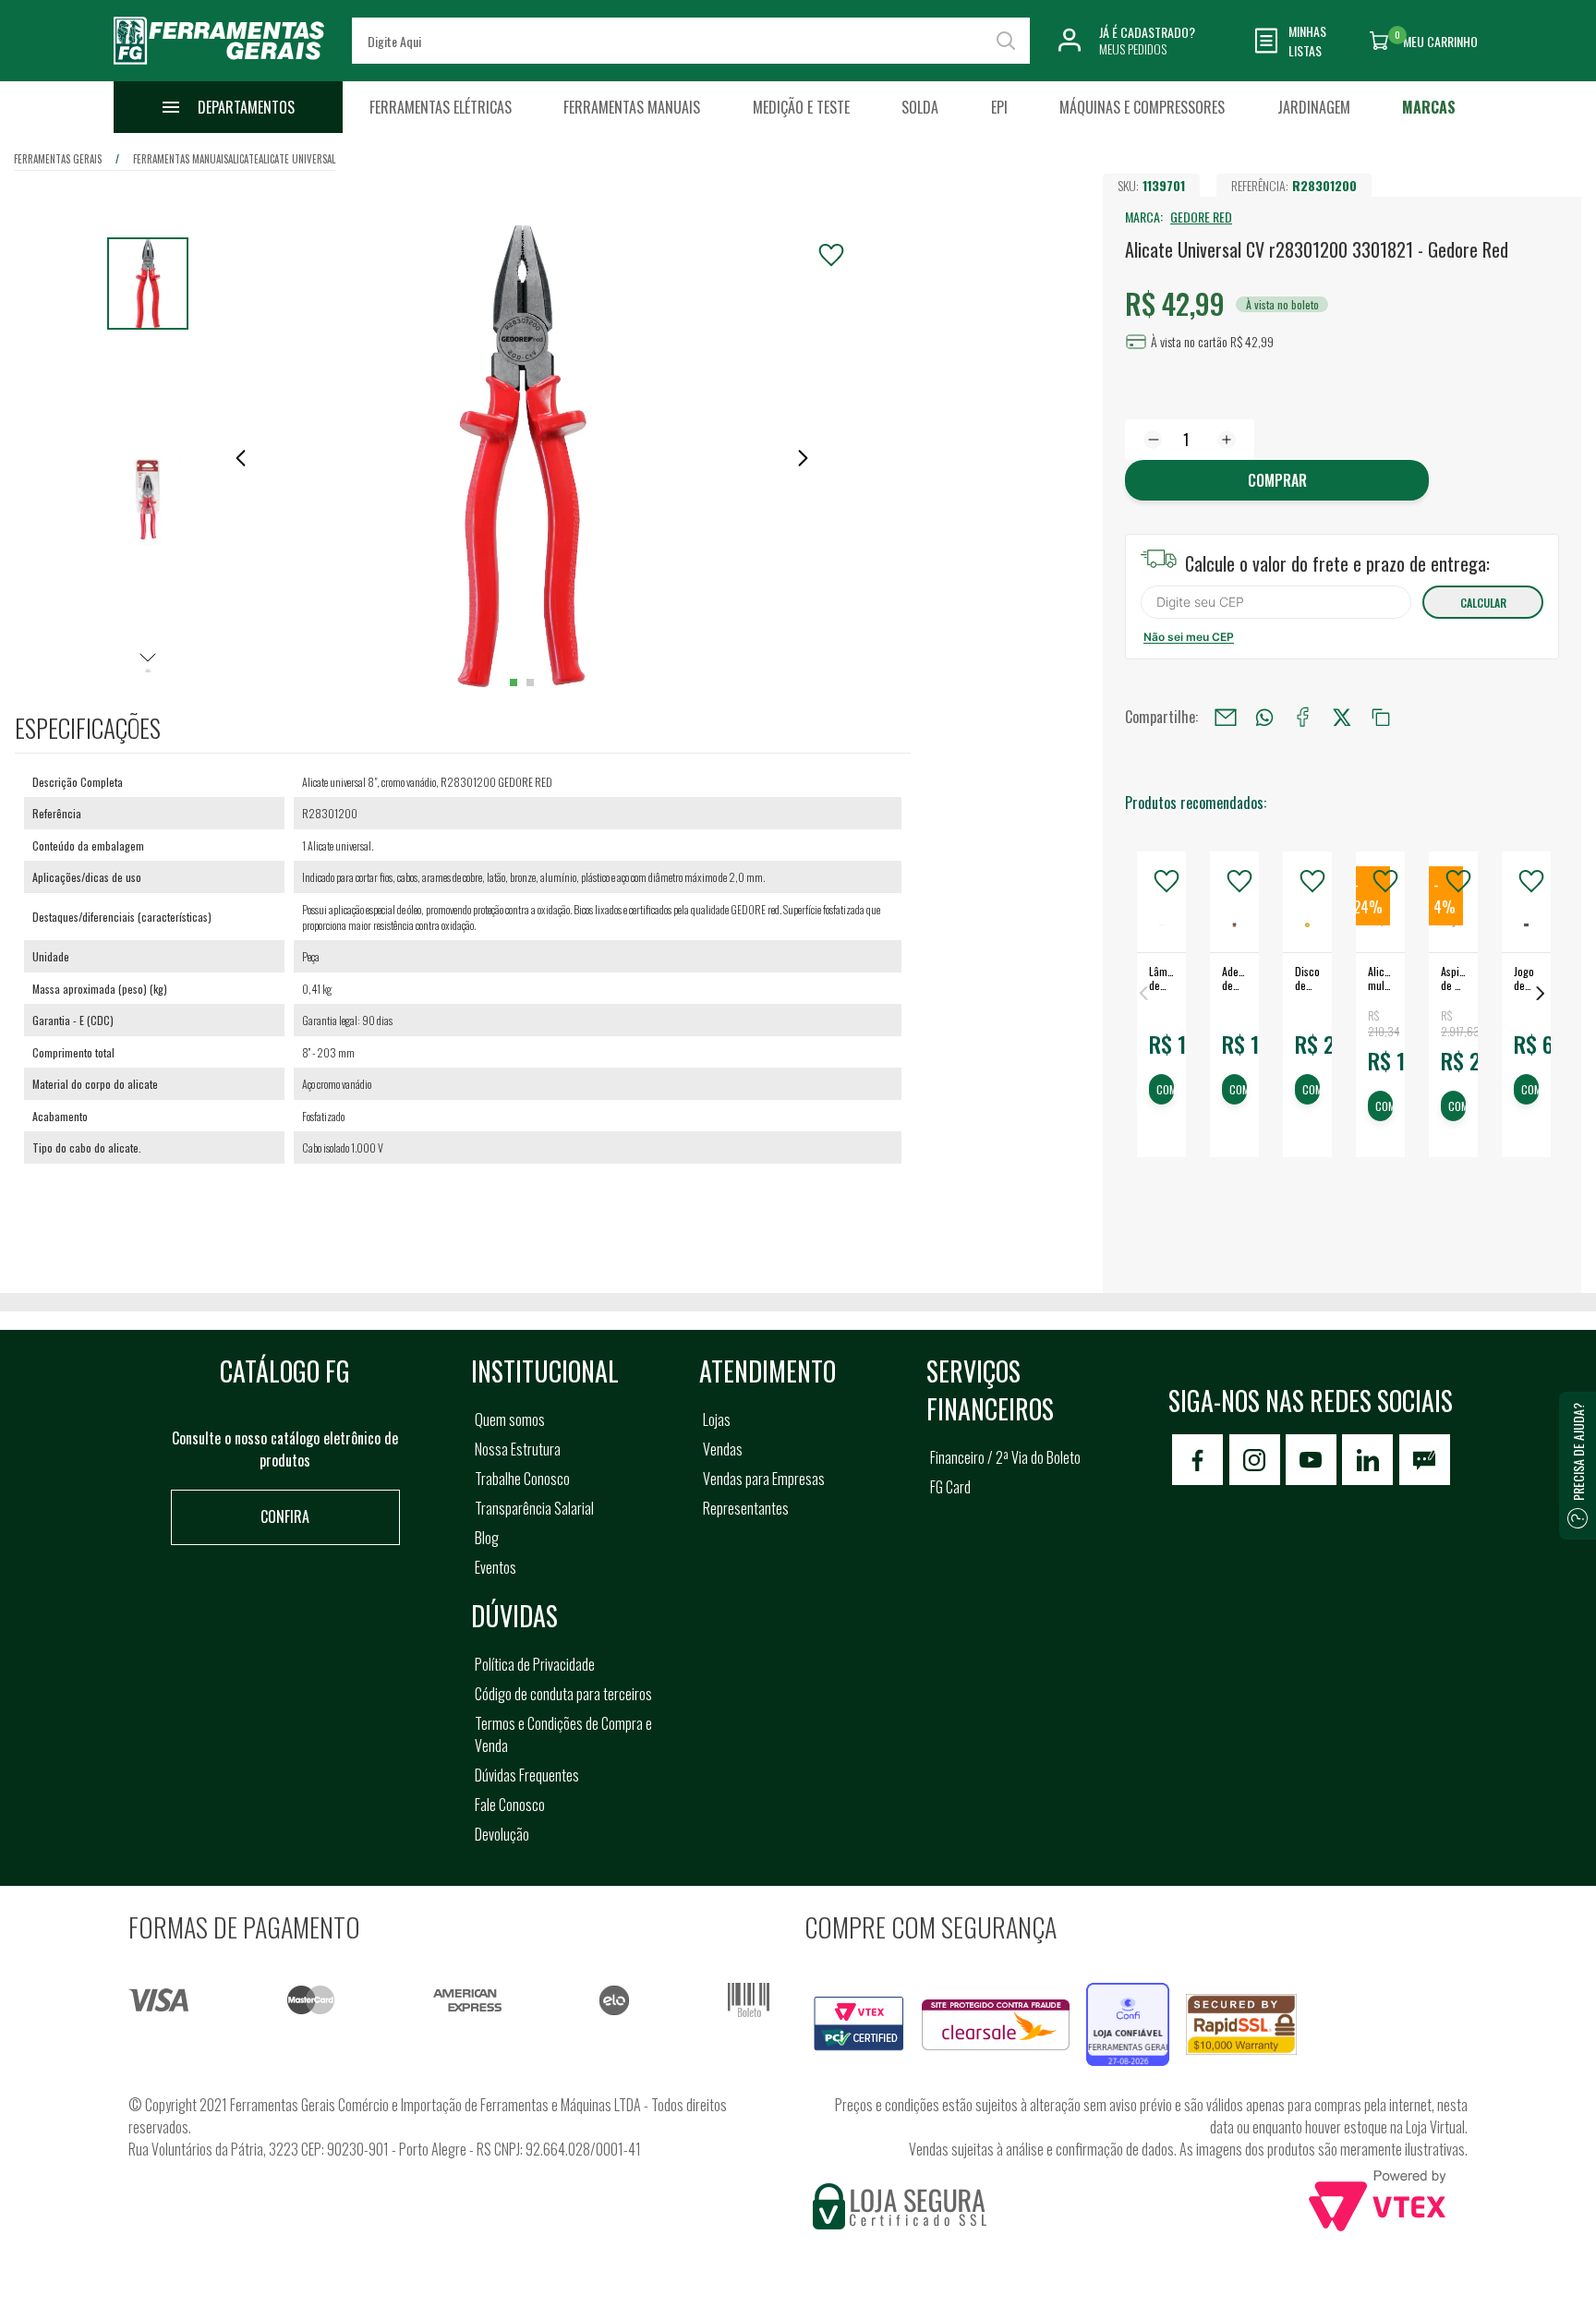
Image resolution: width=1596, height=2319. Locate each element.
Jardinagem (1314, 107)
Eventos (496, 1567)
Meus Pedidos (1133, 48)
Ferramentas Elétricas (441, 107)
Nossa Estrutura (518, 1449)
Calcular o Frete (1276, 602)
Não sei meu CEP (1189, 637)
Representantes (746, 1508)
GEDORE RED (1201, 217)
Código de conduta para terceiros (563, 1694)
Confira (285, 1516)
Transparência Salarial (534, 1508)
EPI (999, 107)
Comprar (1277, 480)
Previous (1143, 993)
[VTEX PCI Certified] (859, 2007)
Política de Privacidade (535, 1664)
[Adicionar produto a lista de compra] (831, 255)
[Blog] (1425, 1460)
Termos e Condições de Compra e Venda (563, 1734)
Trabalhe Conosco (522, 1479)
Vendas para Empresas (764, 1479)
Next (1541, 993)
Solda (920, 107)
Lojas (717, 1419)
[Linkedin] (1367, 1460)
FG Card (950, 1487)
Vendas (723, 1449)
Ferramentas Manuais (632, 107)
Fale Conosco (510, 1805)
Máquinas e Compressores (1142, 107)
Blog (487, 1538)
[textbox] (690, 41)
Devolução (502, 1834)
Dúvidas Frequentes (527, 1775)
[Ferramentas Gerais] (219, 67)
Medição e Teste (801, 107)
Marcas (1429, 107)
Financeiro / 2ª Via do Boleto (1005, 1457)
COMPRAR (1165, 1090)
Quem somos (510, 1419)
